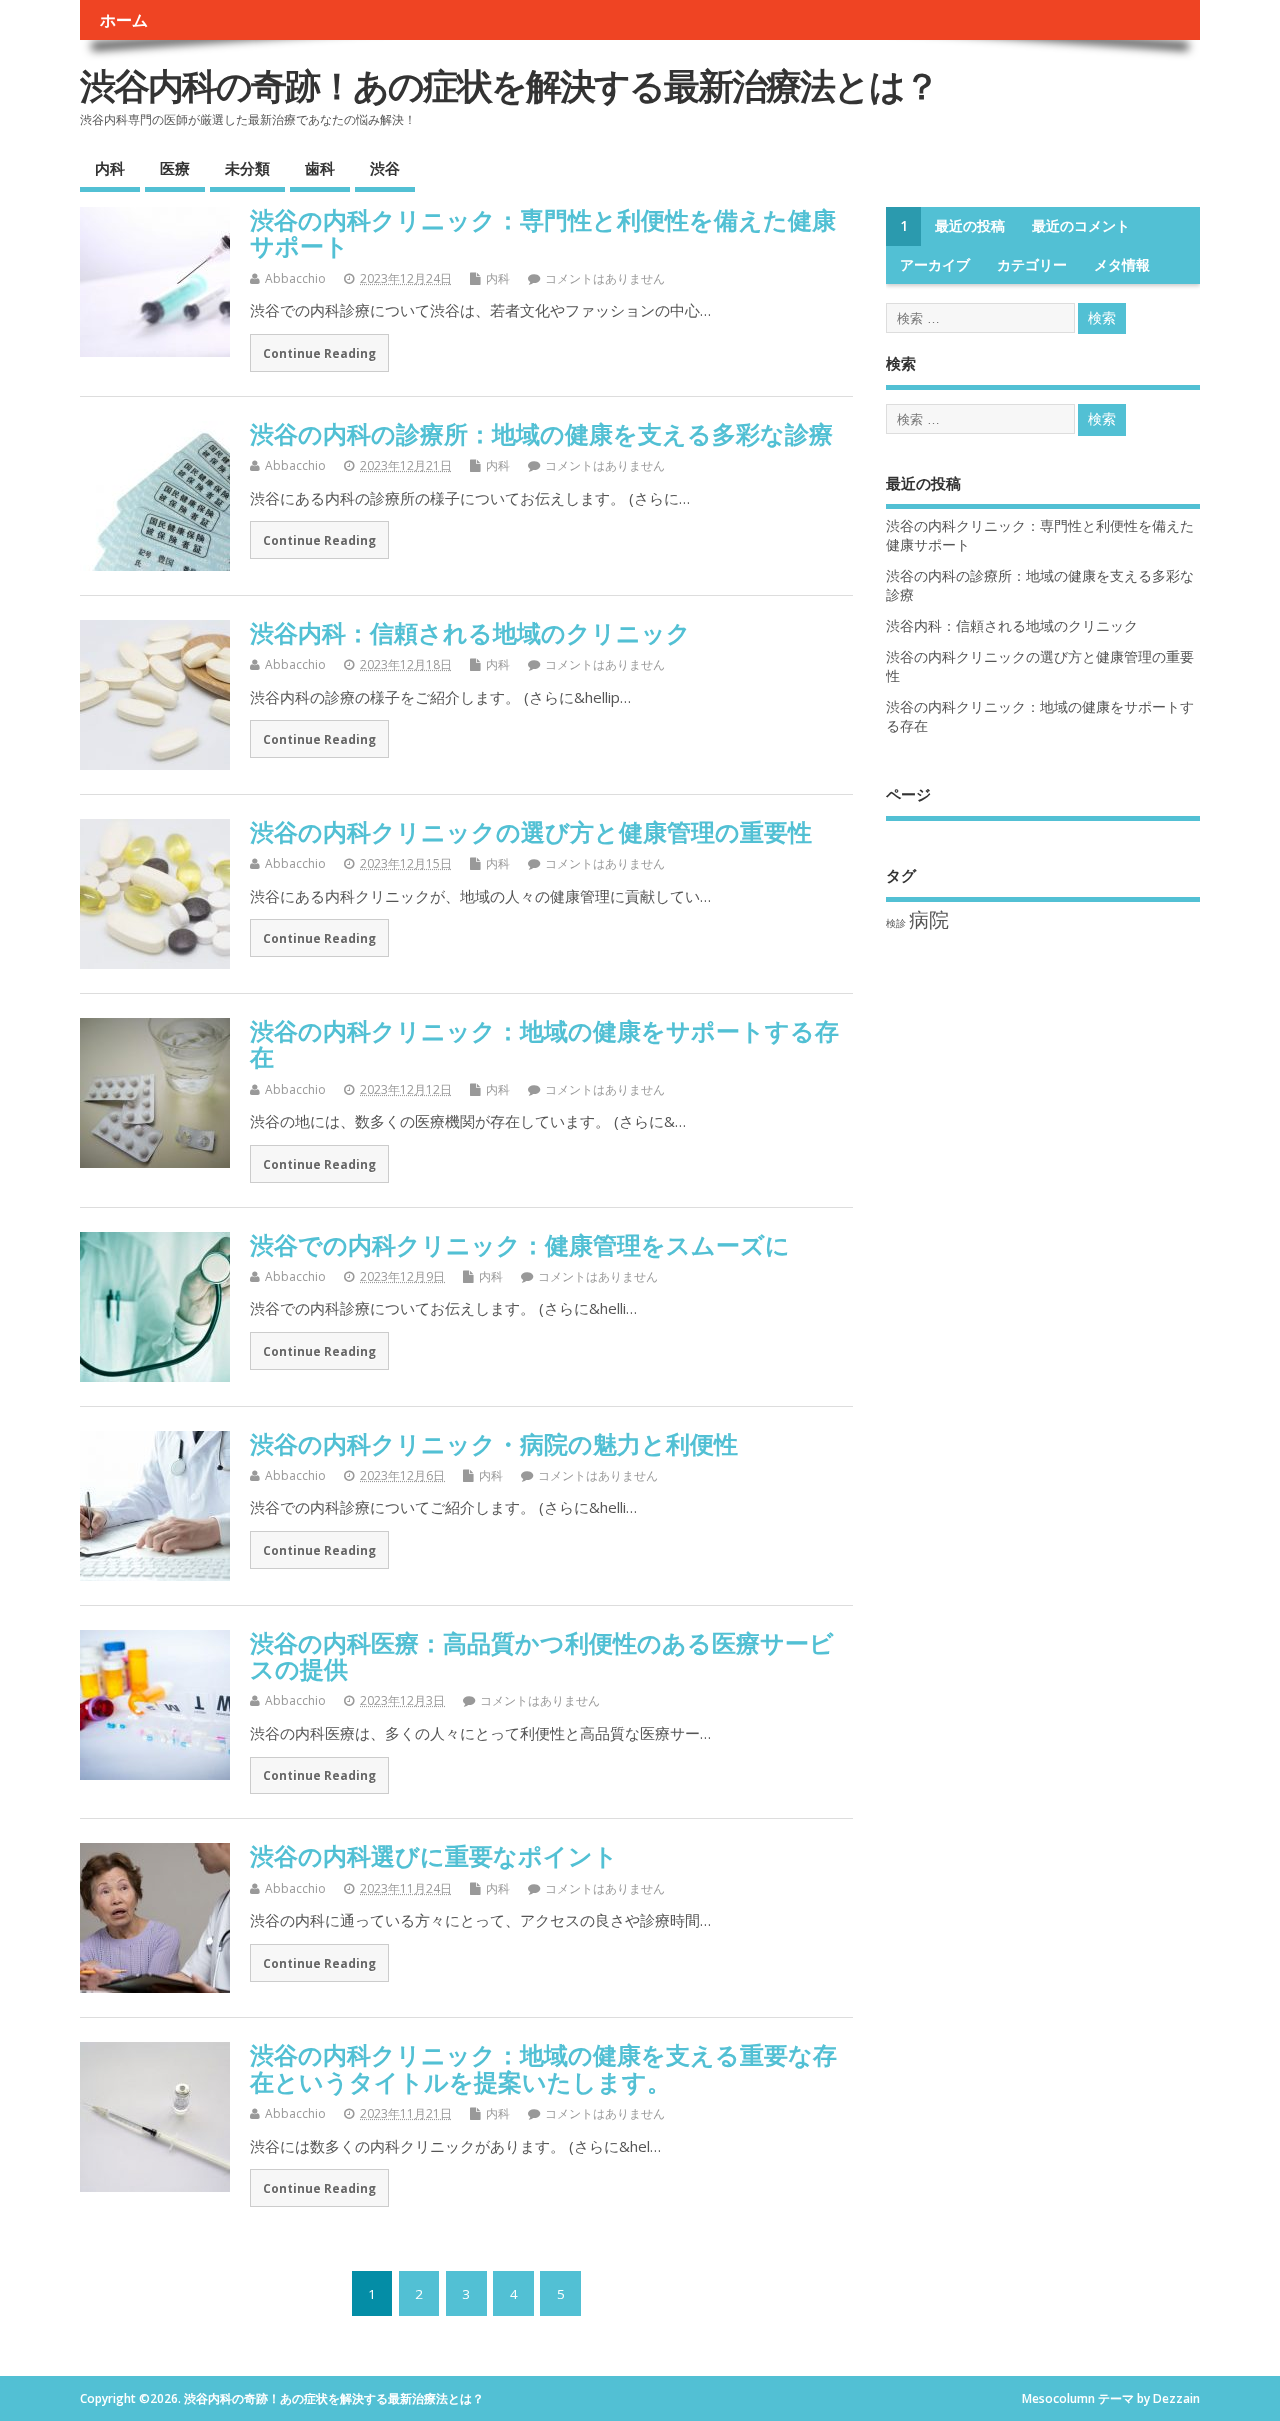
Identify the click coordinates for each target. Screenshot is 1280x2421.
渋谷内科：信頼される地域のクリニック (470, 632)
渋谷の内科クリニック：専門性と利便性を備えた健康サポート (543, 232)
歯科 (320, 168)
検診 (896, 923)
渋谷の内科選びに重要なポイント (434, 1855)
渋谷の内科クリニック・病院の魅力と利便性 (494, 1443)
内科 (110, 168)
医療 (175, 168)
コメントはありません (605, 278)
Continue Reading (319, 353)
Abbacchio (295, 278)
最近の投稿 (970, 226)
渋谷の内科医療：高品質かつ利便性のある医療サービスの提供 (542, 1655)
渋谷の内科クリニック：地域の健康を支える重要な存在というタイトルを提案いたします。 (543, 2067)
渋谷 (385, 168)
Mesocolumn (1058, 2398)
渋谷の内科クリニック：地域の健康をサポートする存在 (544, 1043)
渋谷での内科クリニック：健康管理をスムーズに (520, 1244)
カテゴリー (1032, 265)
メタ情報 (1122, 265)
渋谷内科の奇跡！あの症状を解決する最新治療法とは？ (509, 85)
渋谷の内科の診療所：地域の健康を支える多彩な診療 (541, 433)
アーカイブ (935, 265)
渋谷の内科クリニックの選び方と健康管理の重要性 (531, 831)
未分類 (247, 168)
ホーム (124, 20)
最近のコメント (1081, 226)
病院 (929, 919)
